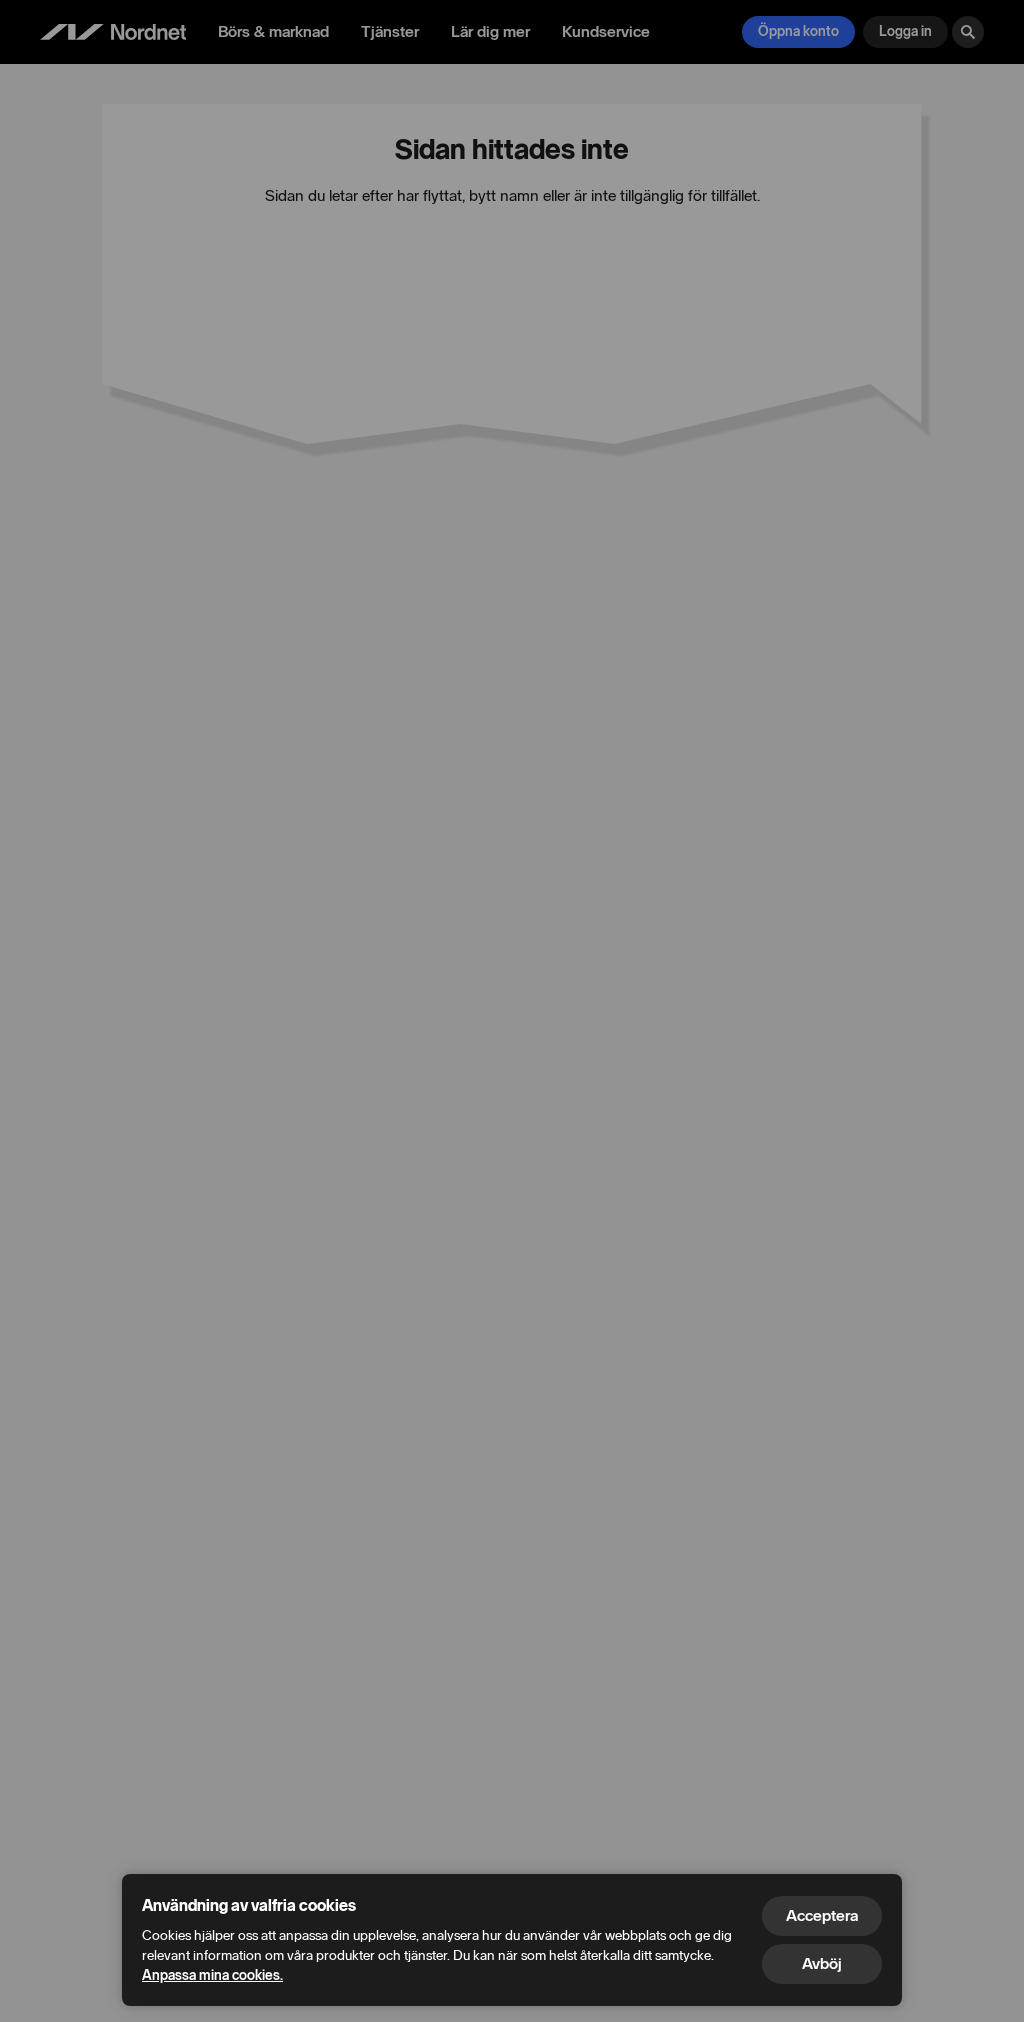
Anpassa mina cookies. (212, 1975)
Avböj (822, 1963)
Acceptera (822, 1915)
